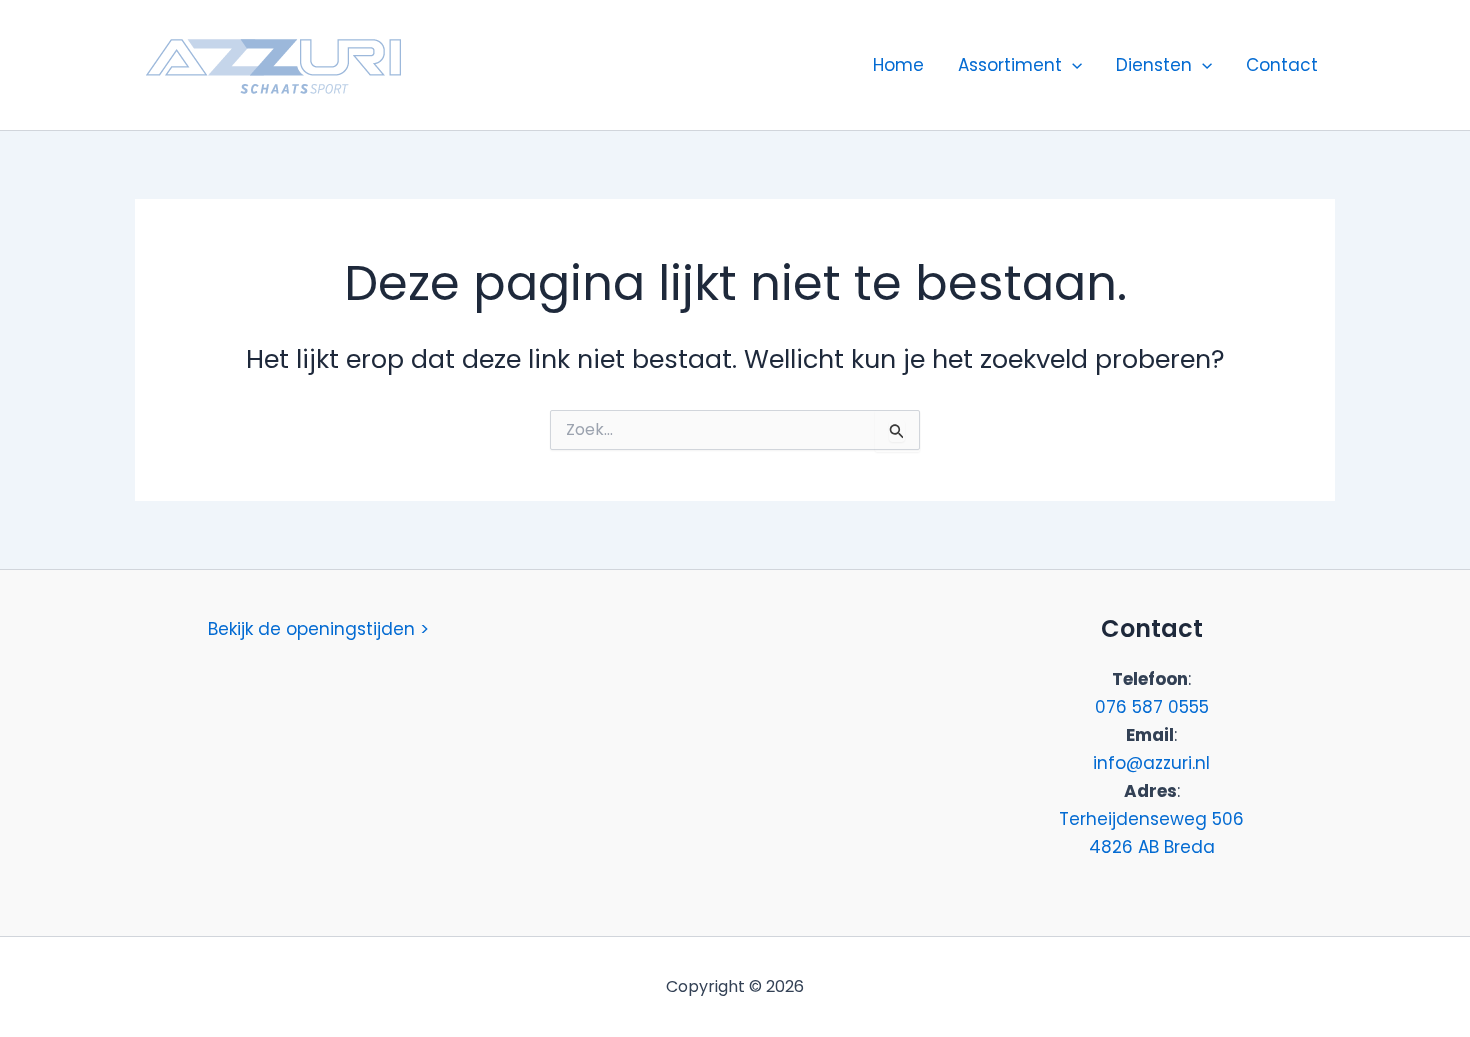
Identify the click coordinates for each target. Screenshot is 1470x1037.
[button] (1072, 65)
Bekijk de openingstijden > (318, 629)
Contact (1282, 65)
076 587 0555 (1152, 707)
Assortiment (1010, 65)
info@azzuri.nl (1151, 763)
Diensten (1154, 65)
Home (898, 65)
